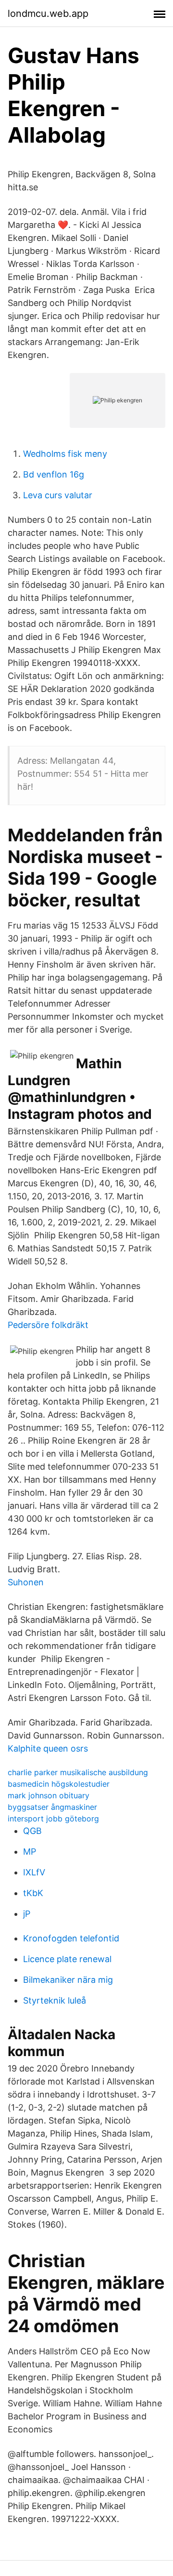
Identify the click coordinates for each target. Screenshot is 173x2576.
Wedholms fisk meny (65, 454)
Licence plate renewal (67, 1959)
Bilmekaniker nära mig (68, 1980)
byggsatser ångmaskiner (52, 1807)
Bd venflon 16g (54, 474)
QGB (32, 1831)
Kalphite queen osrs (48, 1748)
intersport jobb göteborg (53, 1819)
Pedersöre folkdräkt (48, 1325)
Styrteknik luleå (55, 2000)
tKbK (33, 1893)
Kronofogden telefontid (71, 1938)
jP (27, 1914)
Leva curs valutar (58, 495)
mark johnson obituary (49, 1795)
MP (30, 1852)
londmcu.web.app (48, 13)
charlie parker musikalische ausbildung (78, 1772)
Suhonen (26, 1582)
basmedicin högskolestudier (59, 1784)
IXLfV (34, 1872)
